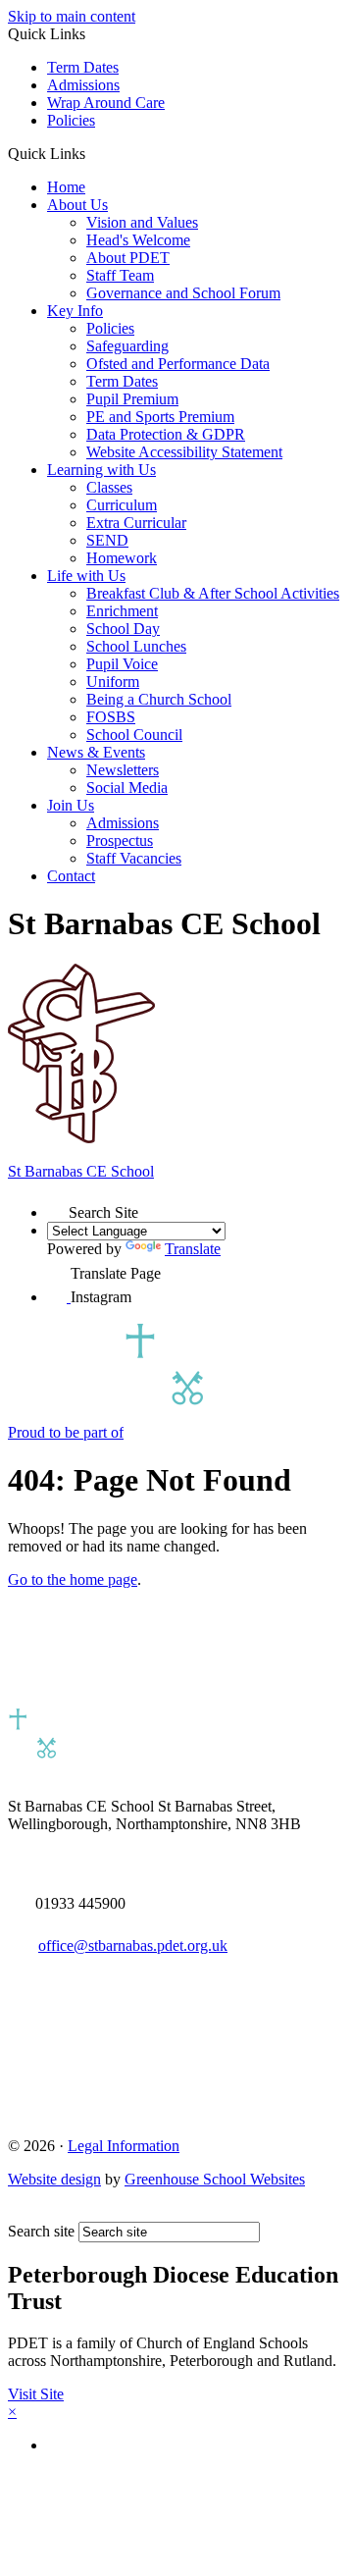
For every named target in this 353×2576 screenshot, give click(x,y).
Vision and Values (142, 222)
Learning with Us (101, 470)
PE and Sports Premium (160, 417)
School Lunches (136, 646)
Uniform (113, 682)
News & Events (96, 752)
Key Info (75, 311)
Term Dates (83, 67)
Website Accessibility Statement (184, 452)
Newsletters (123, 770)
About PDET (128, 258)
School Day (123, 629)
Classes (109, 487)
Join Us (71, 805)
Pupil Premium (132, 399)
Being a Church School (159, 699)
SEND (107, 540)
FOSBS (111, 717)
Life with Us (86, 576)
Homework (122, 558)
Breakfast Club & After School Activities (213, 593)
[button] (93, 153)
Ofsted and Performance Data (178, 364)
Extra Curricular (136, 523)
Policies (71, 120)
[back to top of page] (17, 2212)
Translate (193, 1249)
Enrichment (122, 611)
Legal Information (124, 2146)
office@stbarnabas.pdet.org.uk (133, 1945)
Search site (41, 2231)
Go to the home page (73, 1579)
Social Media (127, 788)
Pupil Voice (122, 664)
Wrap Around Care (106, 103)
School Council (134, 735)
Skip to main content (72, 16)
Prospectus (120, 841)
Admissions (83, 85)
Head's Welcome (138, 240)
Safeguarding (127, 346)
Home (66, 187)
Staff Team (120, 275)
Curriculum (122, 505)
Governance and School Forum (183, 293)
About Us (77, 205)
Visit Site (36, 2394)
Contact (71, 876)
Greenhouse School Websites (215, 2179)
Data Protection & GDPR (166, 434)
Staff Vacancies (134, 858)
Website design (54, 2179)
